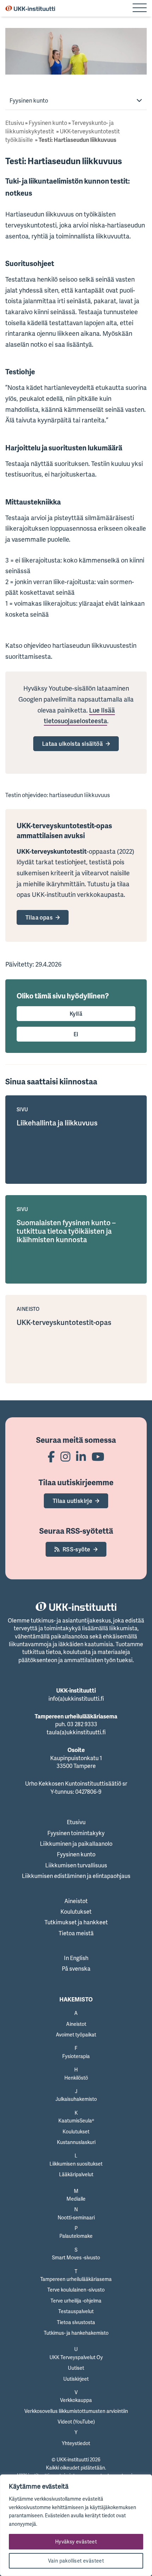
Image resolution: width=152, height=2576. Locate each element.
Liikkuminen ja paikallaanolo (76, 1844)
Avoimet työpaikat (76, 2035)
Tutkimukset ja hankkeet (76, 1922)
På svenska (76, 1969)
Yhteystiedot (76, 2443)
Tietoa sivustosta (76, 2322)
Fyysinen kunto (29, 100)
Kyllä (76, 1014)
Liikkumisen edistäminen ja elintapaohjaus (76, 1876)
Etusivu (15, 123)
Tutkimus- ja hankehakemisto (76, 2333)
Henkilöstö (76, 2078)
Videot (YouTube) (76, 2422)
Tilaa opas (39, 917)
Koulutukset (76, 1912)
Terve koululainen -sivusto (76, 2290)
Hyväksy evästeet (76, 2542)
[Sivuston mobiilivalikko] (140, 8)
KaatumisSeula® (76, 2120)
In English (76, 1958)
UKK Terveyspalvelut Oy (76, 2357)
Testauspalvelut (76, 2311)
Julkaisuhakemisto (76, 2099)
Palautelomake (76, 2236)
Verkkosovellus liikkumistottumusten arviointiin (76, 2411)
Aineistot (76, 1901)
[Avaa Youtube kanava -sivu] (98, 1456)
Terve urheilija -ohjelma (76, 2301)
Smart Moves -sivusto (76, 2257)
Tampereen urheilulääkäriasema (76, 2279)
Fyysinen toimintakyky (76, 1833)
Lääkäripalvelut (76, 2174)
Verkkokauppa (76, 2400)
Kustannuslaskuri (76, 2142)
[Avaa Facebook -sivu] (51, 1456)
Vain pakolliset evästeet (76, 2561)
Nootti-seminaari (76, 2217)
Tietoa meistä (76, 1933)
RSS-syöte (77, 1549)
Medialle (76, 2199)
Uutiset (76, 2368)
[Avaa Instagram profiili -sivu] (65, 1456)
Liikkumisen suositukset (76, 2164)
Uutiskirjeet (76, 2379)
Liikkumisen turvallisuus (76, 1865)
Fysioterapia (76, 2056)
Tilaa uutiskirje (72, 1501)
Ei (76, 1034)
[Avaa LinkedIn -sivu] (81, 1456)
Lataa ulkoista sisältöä (72, 744)
